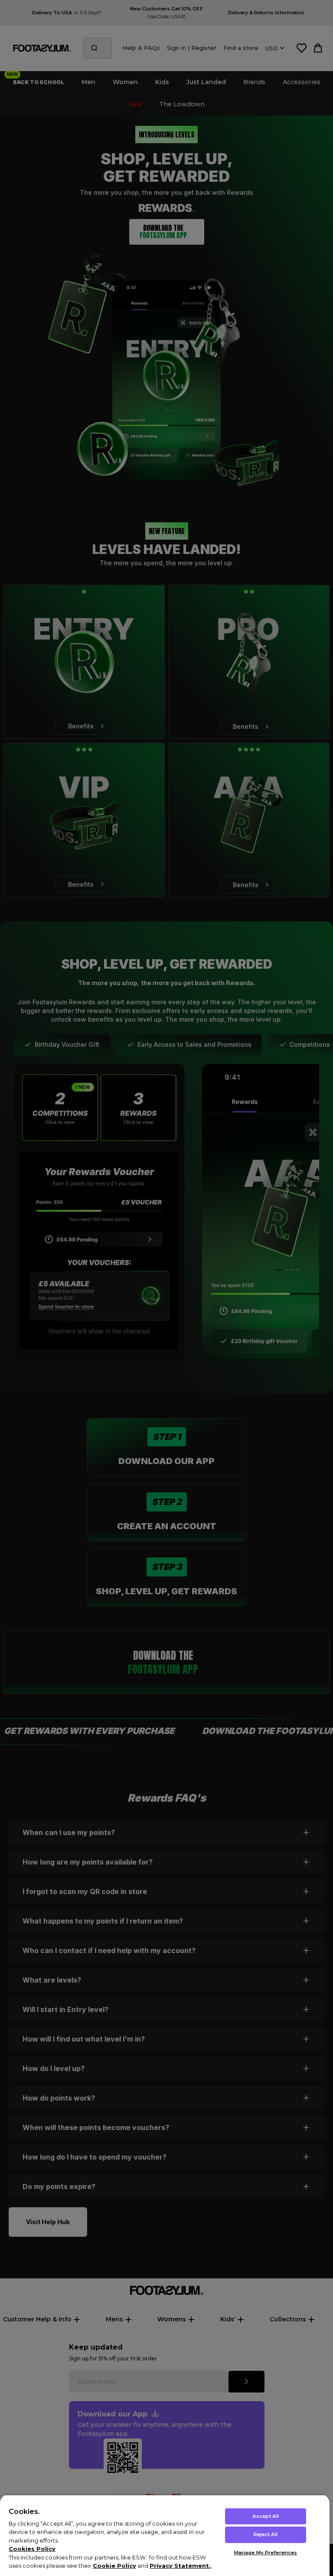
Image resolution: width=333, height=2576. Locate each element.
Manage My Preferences (266, 2553)
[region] (165, 2535)
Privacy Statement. (180, 2566)
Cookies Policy (32, 2549)
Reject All (266, 2534)
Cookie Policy (114, 2566)
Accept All (266, 2516)
